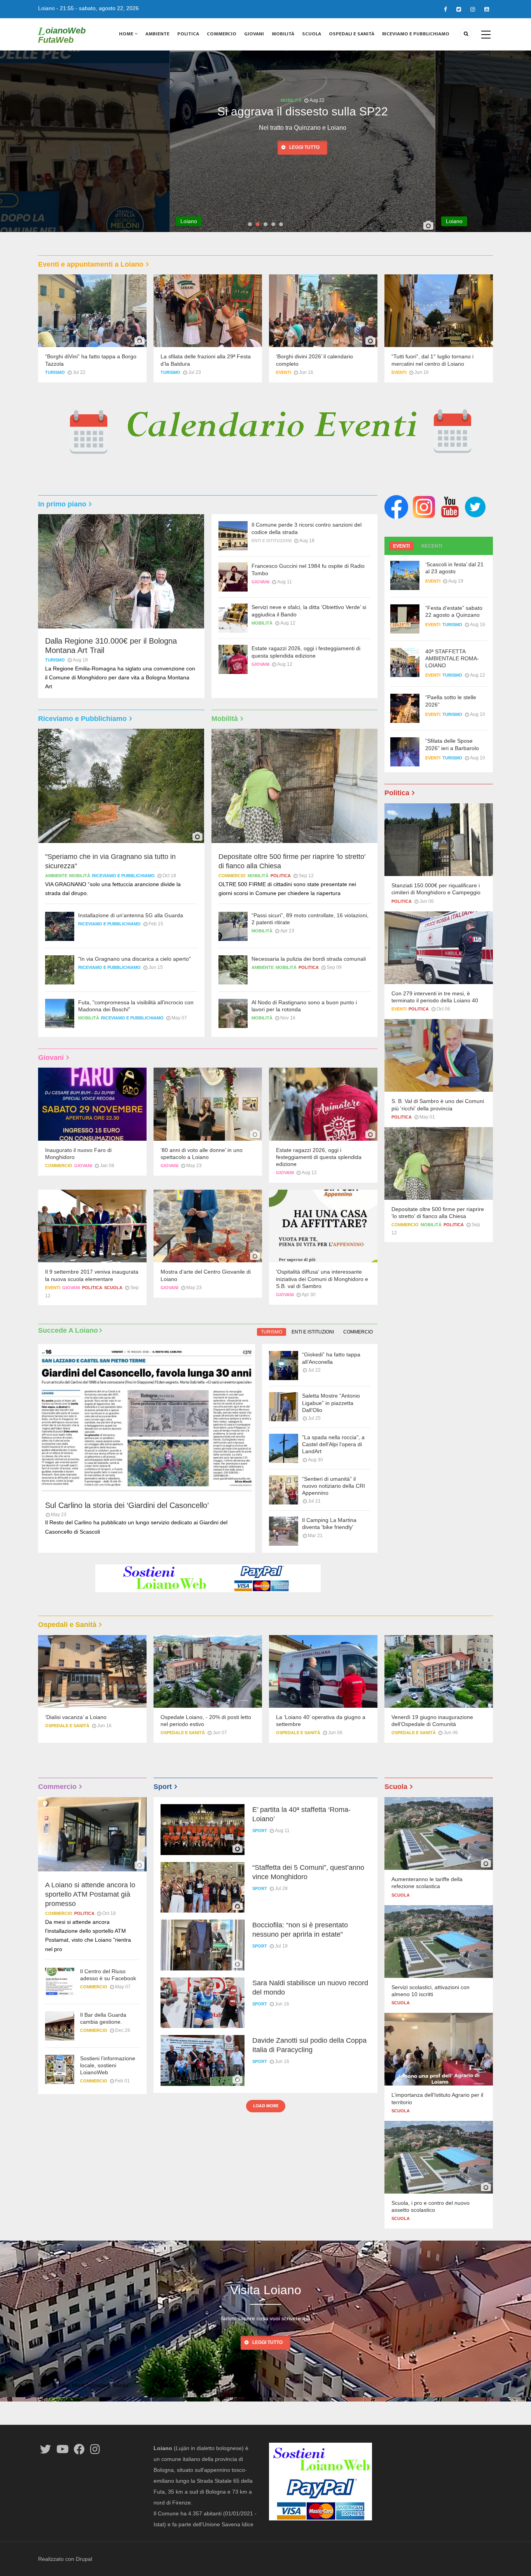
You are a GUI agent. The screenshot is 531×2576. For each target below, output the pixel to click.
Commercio (222, 34)
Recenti (432, 546)
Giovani (254, 34)
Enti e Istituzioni (272, 541)
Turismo (55, 372)
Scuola (312, 34)
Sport (260, 1831)
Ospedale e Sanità (67, 1726)
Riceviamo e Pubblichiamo (416, 34)
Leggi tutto (227, 147)
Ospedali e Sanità (352, 34)
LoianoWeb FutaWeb (62, 35)
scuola (113, 1288)
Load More (266, 2106)
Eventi (284, 372)
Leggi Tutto (267, 2342)
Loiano (46, 8)
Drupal (84, 2559)
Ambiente (157, 34)
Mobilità (283, 34)
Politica (188, 34)
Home (127, 34)
